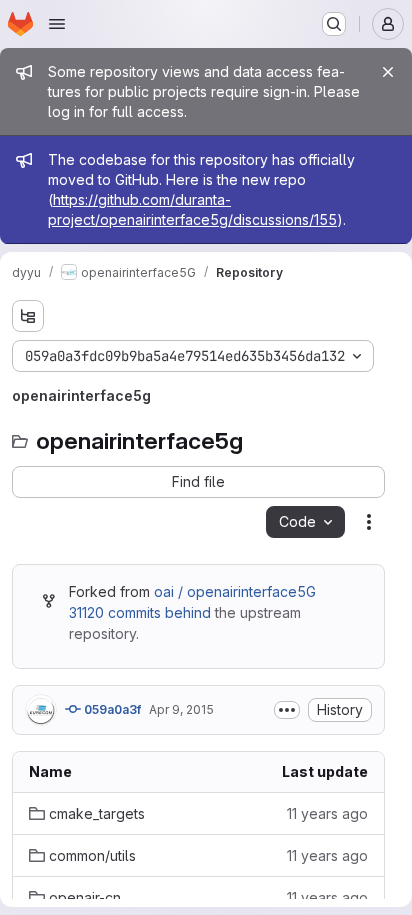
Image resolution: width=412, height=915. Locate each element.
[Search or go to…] (334, 24)
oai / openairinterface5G (235, 591)
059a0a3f (111, 709)
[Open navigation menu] (57, 24)
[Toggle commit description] (287, 710)
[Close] (388, 72)
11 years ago (327, 813)
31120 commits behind (140, 612)
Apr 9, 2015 (181, 709)
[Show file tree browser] (28, 316)
